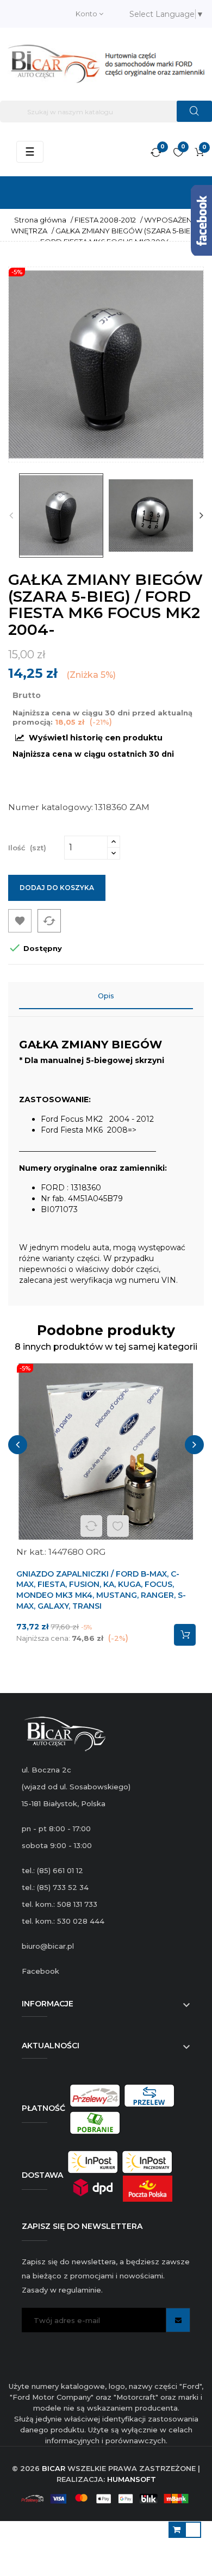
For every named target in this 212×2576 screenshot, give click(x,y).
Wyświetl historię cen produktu (95, 738)
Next (201, 515)
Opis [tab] (106, 996)
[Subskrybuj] (178, 2320)
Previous (11, 515)
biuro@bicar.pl (48, 1946)
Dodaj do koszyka (57, 888)
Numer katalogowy (50, 807)
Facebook (40, 1971)
